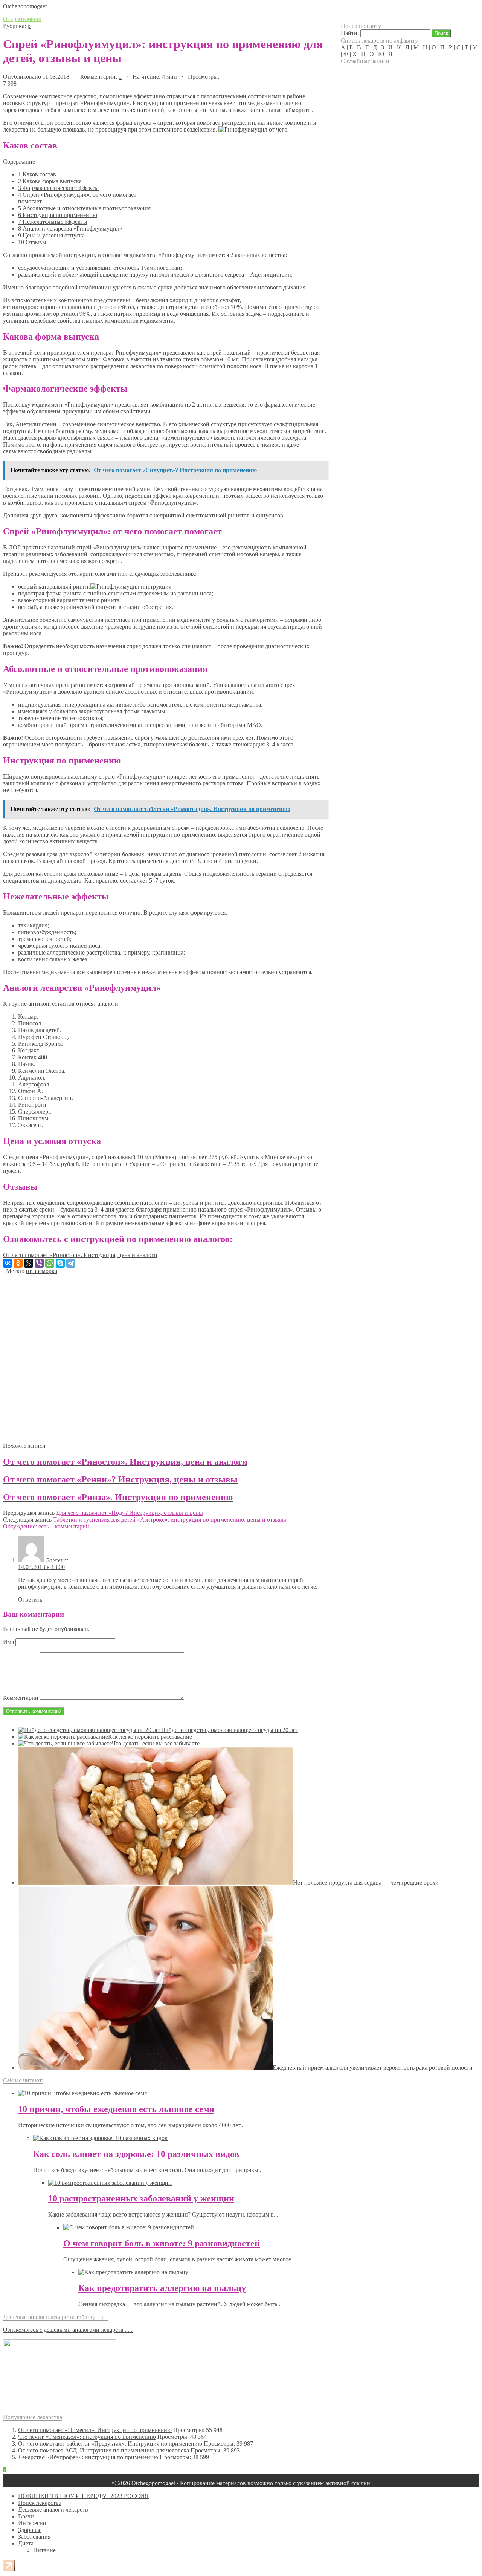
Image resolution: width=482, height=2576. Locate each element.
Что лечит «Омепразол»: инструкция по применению (87, 2437)
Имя (8, 1642)
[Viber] (39, 1263)
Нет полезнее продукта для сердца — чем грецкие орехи (366, 1882)
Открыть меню (22, 19)
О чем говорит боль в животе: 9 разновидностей (162, 2243)
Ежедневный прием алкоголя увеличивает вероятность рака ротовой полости (373, 2067)
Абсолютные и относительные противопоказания (84, 208)
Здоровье (30, 2530)
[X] (29, 1263)
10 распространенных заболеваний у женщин (141, 2198)
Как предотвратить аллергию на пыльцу (162, 2288)
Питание (44, 2550)
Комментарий (21, 1698)
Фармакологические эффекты (58, 188)
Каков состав (37, 174)
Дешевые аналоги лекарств (53, 2509)
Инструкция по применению (58, 215)
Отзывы (32, 242)
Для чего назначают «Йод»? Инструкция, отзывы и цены (130, 1513)
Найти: (350, 33)
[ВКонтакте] (8, 1263)
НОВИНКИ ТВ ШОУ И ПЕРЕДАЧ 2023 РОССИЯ (83, 2496)
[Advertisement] (165, 1355)
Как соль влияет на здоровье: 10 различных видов (136, 2154)
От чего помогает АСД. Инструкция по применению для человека (104, 2450)
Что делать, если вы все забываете (156, 1743)
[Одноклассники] (18, 1263)
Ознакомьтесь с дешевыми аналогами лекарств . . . (68, 2330)
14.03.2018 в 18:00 (41, 1567)
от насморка (42, 1271)
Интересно (32, 2523)
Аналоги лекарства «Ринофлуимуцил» (70, 229)
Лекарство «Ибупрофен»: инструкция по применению (88, 2457)
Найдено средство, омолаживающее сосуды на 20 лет (230, 1730)
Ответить (30, 1599)
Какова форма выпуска (50, 181)
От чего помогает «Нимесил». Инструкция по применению (95, 2430)
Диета (26, 2543)
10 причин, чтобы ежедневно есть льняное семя (116, 2109)
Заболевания (34, 2537)
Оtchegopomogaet (25, 6)
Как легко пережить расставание (150, 1737)
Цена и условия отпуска (51, 235)
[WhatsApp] (50, 1263)
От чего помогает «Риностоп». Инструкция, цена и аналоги (80, 1255)
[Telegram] (71, 1263)
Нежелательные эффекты (53, 222)
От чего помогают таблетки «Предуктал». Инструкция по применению (110, 2444)
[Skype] (60, 1263)
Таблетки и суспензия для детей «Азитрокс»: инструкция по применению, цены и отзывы (170, 1520)
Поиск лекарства (40, 2503)
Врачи (26, 2516)
